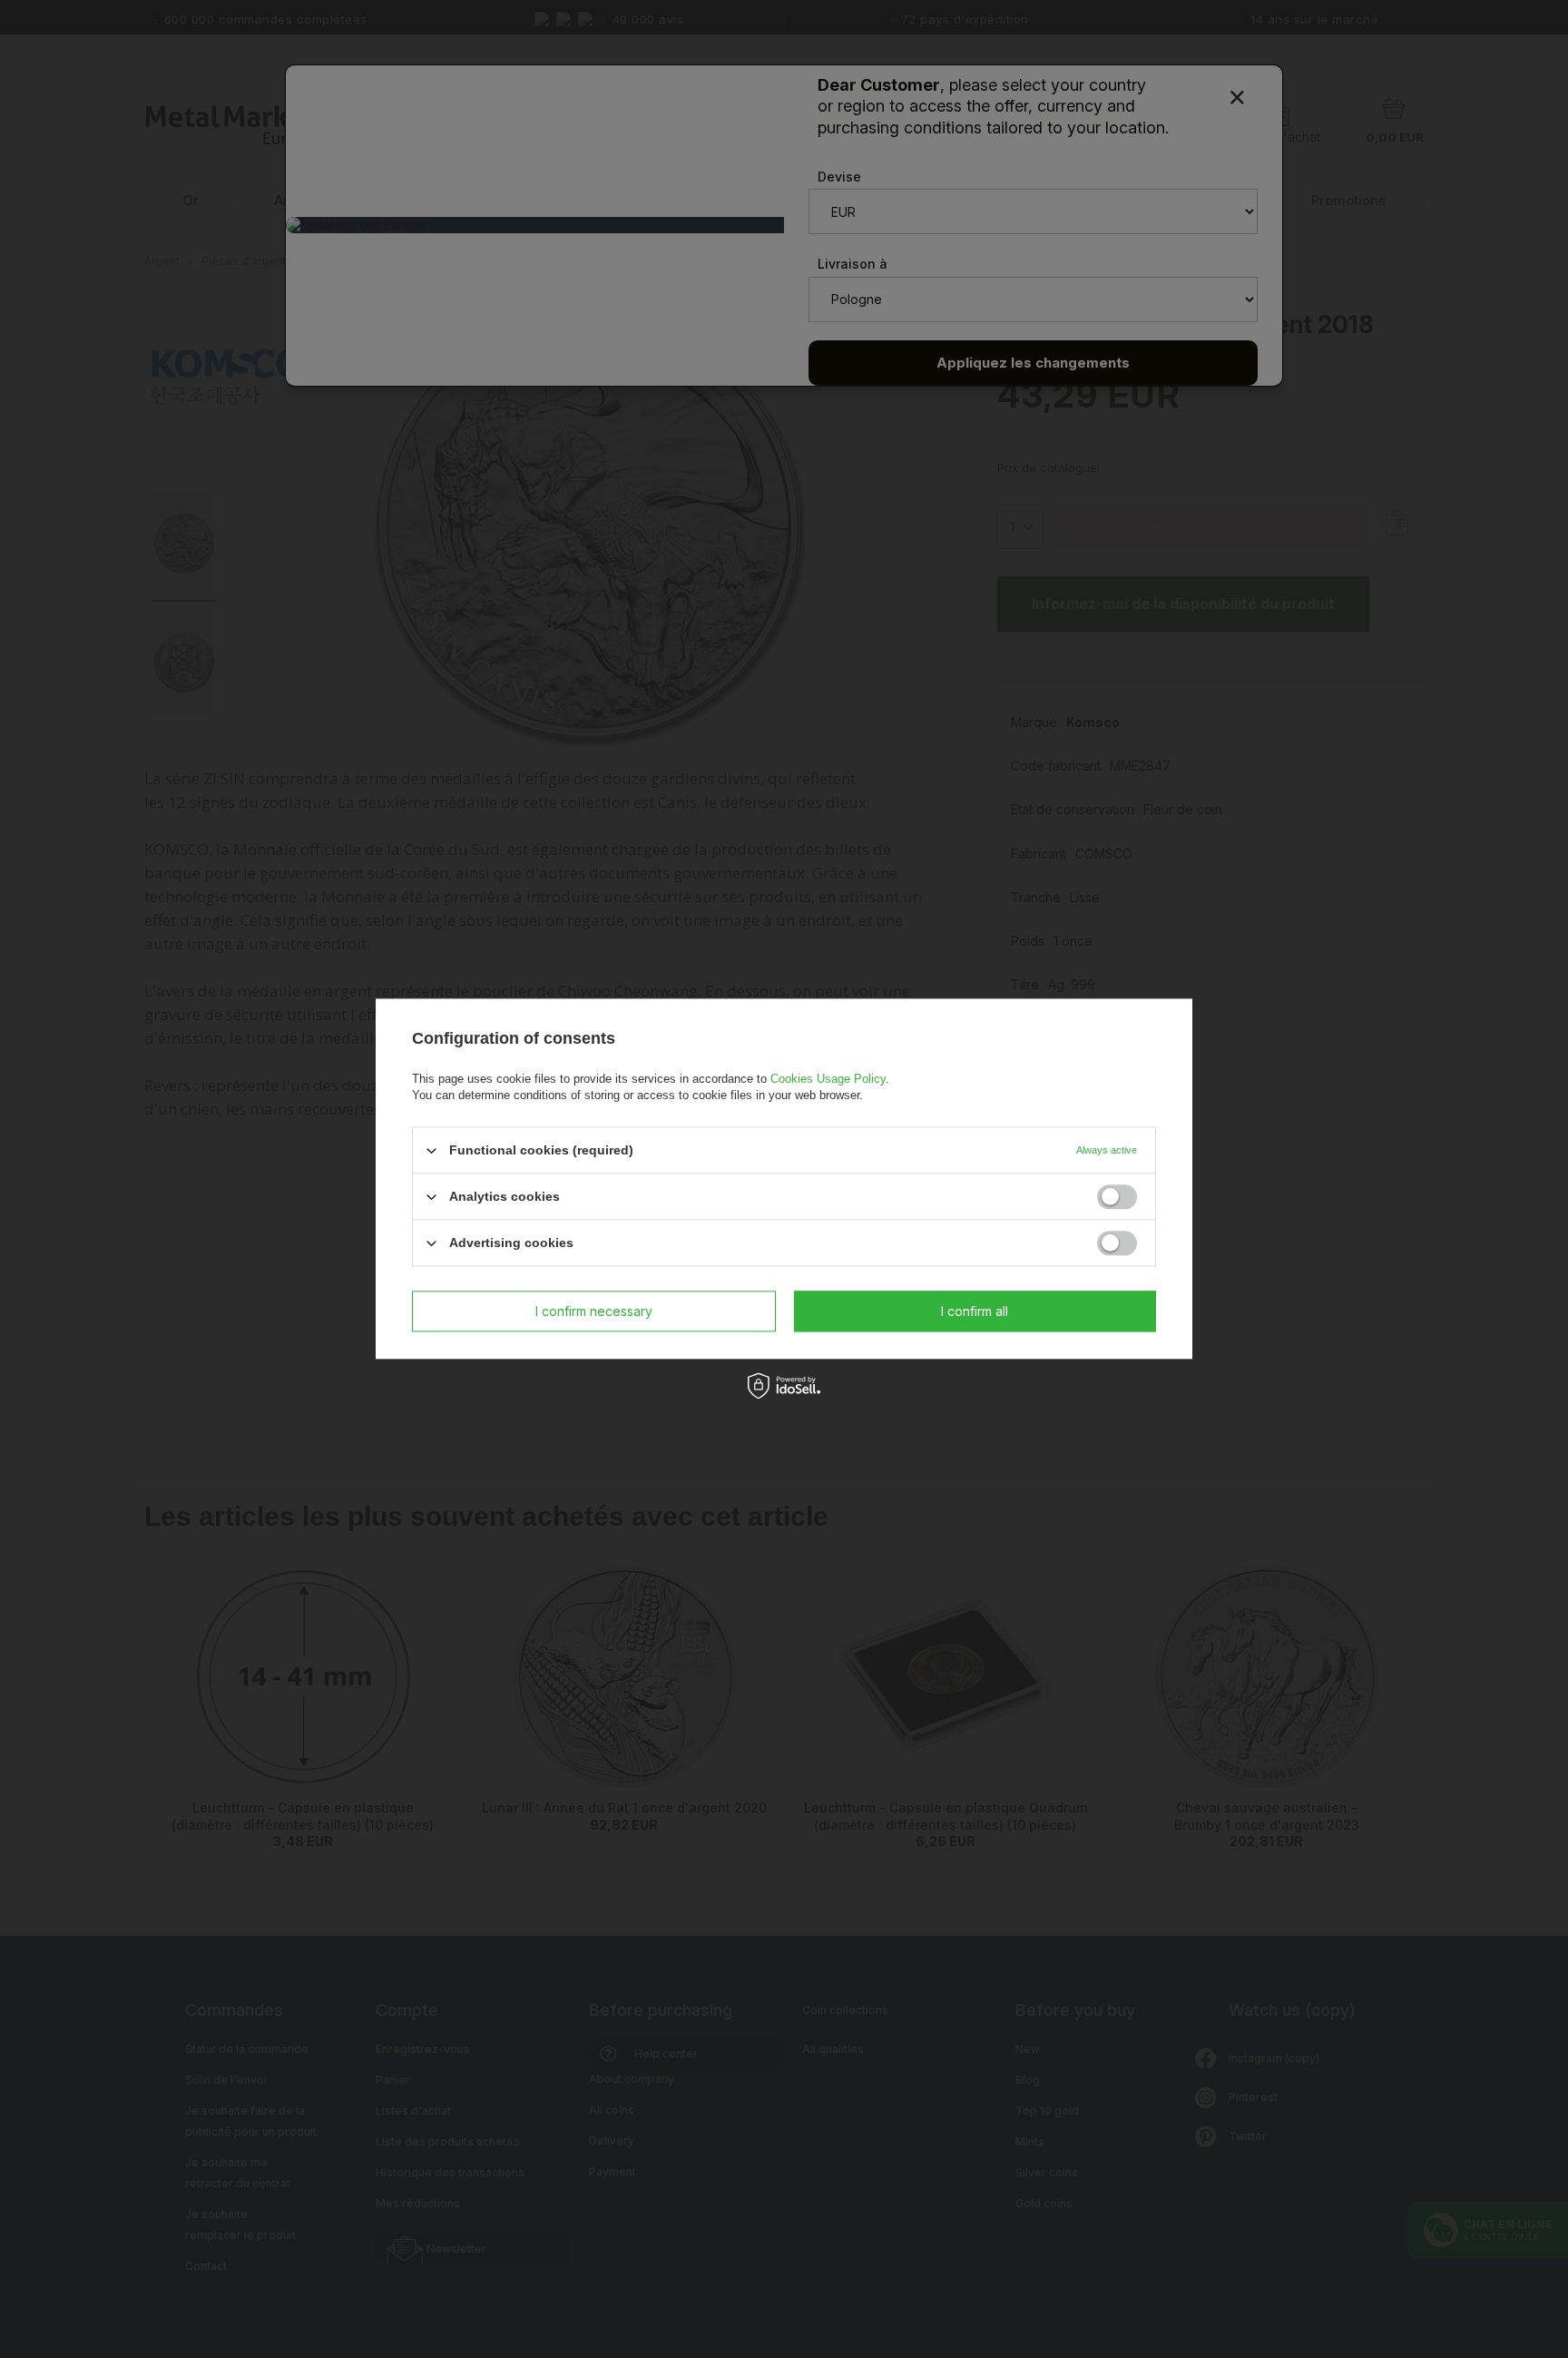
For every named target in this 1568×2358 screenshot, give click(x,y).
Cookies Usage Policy (828, 1079)
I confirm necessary (594, 1311)
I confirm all (975, 1311)
